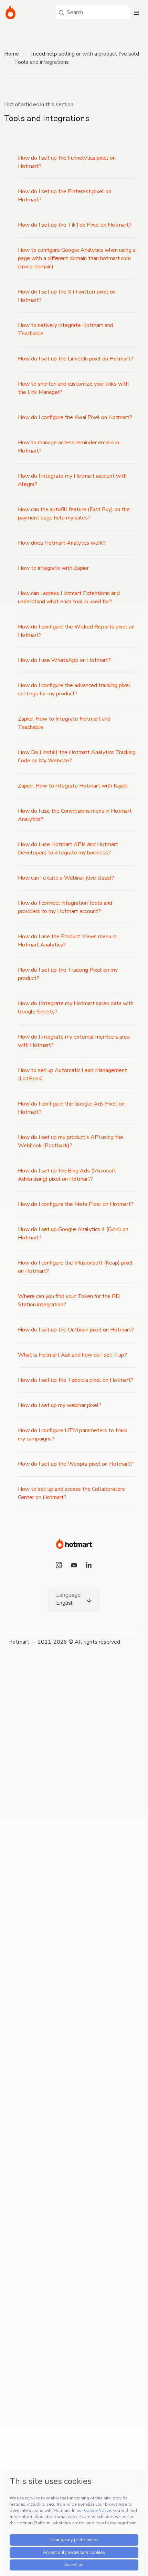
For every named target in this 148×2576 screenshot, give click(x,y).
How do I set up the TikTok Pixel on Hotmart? (75, 225)
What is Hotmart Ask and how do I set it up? (72, 1355)
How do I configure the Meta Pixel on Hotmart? (76, 1204)
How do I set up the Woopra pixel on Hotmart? (75, 1464)
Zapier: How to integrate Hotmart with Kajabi (73, 786)
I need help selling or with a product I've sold (85, 54)
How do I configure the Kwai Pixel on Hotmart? (75, 417)
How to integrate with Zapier (53, 568)
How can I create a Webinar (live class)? (66, 878)
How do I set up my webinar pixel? (60, 1405)
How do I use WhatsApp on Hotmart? (64, 660)
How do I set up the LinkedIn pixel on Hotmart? (76, 359)
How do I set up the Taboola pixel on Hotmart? (76, 1380)
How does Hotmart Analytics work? (62, 543)
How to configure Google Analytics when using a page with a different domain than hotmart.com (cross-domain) (77, 258)
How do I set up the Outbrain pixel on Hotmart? (76, 1330)
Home (12, 54)
